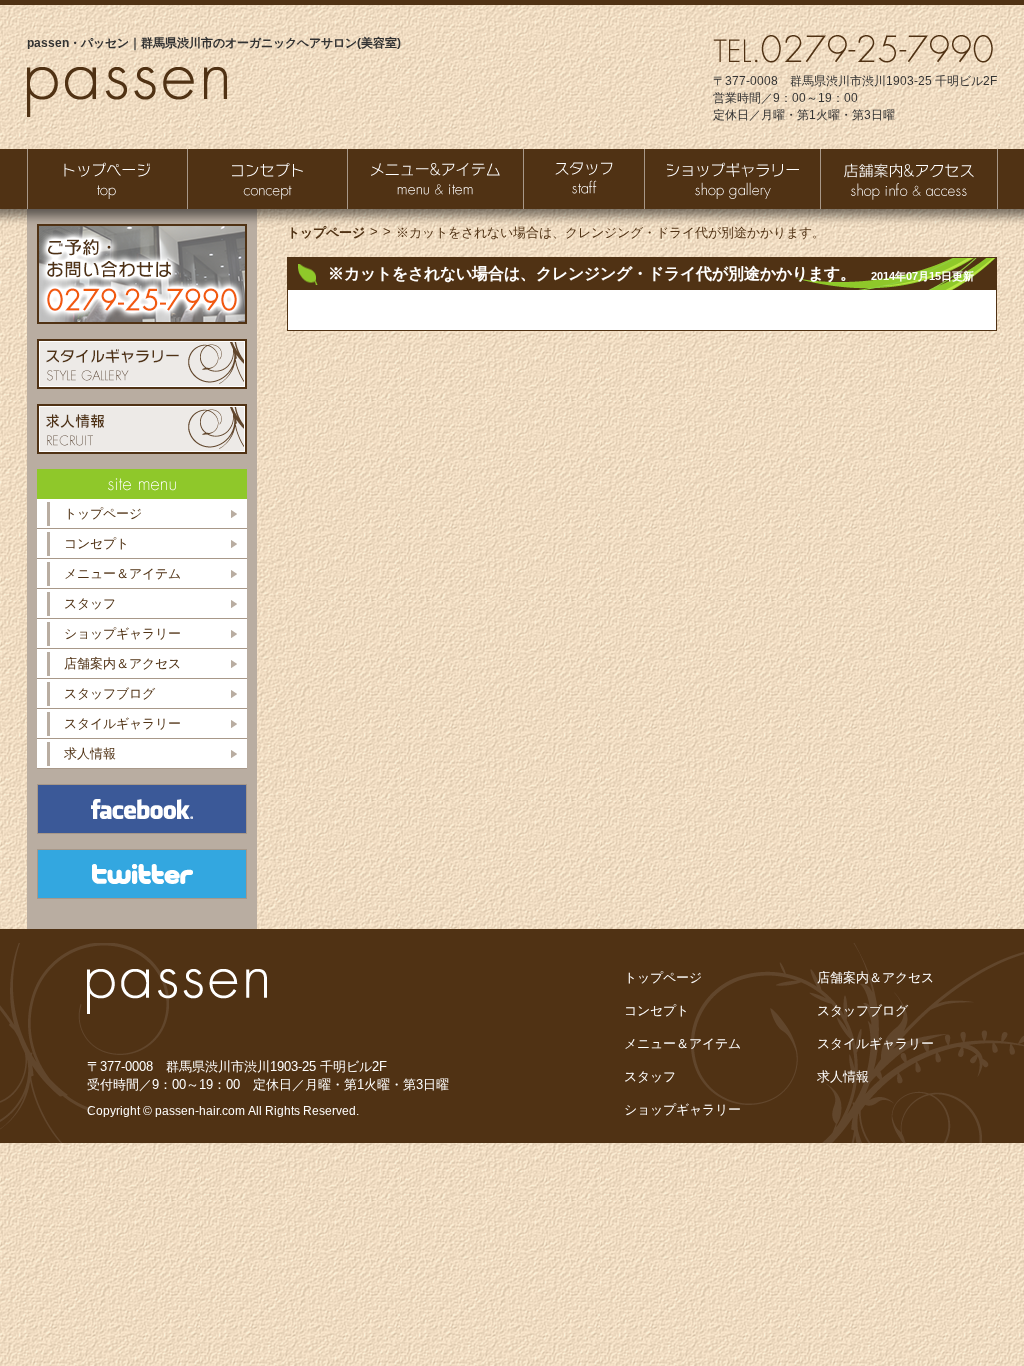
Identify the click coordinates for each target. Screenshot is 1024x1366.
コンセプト (96, 543)
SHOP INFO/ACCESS (909, 179)
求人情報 (90, 753)
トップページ (107, 179)
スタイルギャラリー (122, 723)
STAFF (584, 179)
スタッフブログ (109, 693)
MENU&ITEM (435, 179)
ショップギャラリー (122, 633)
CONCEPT (267, 179)
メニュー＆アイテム (122, 573)
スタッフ (90, 603)
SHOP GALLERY (732, 179)
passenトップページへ (127, 92)
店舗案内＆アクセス (122, 663)
